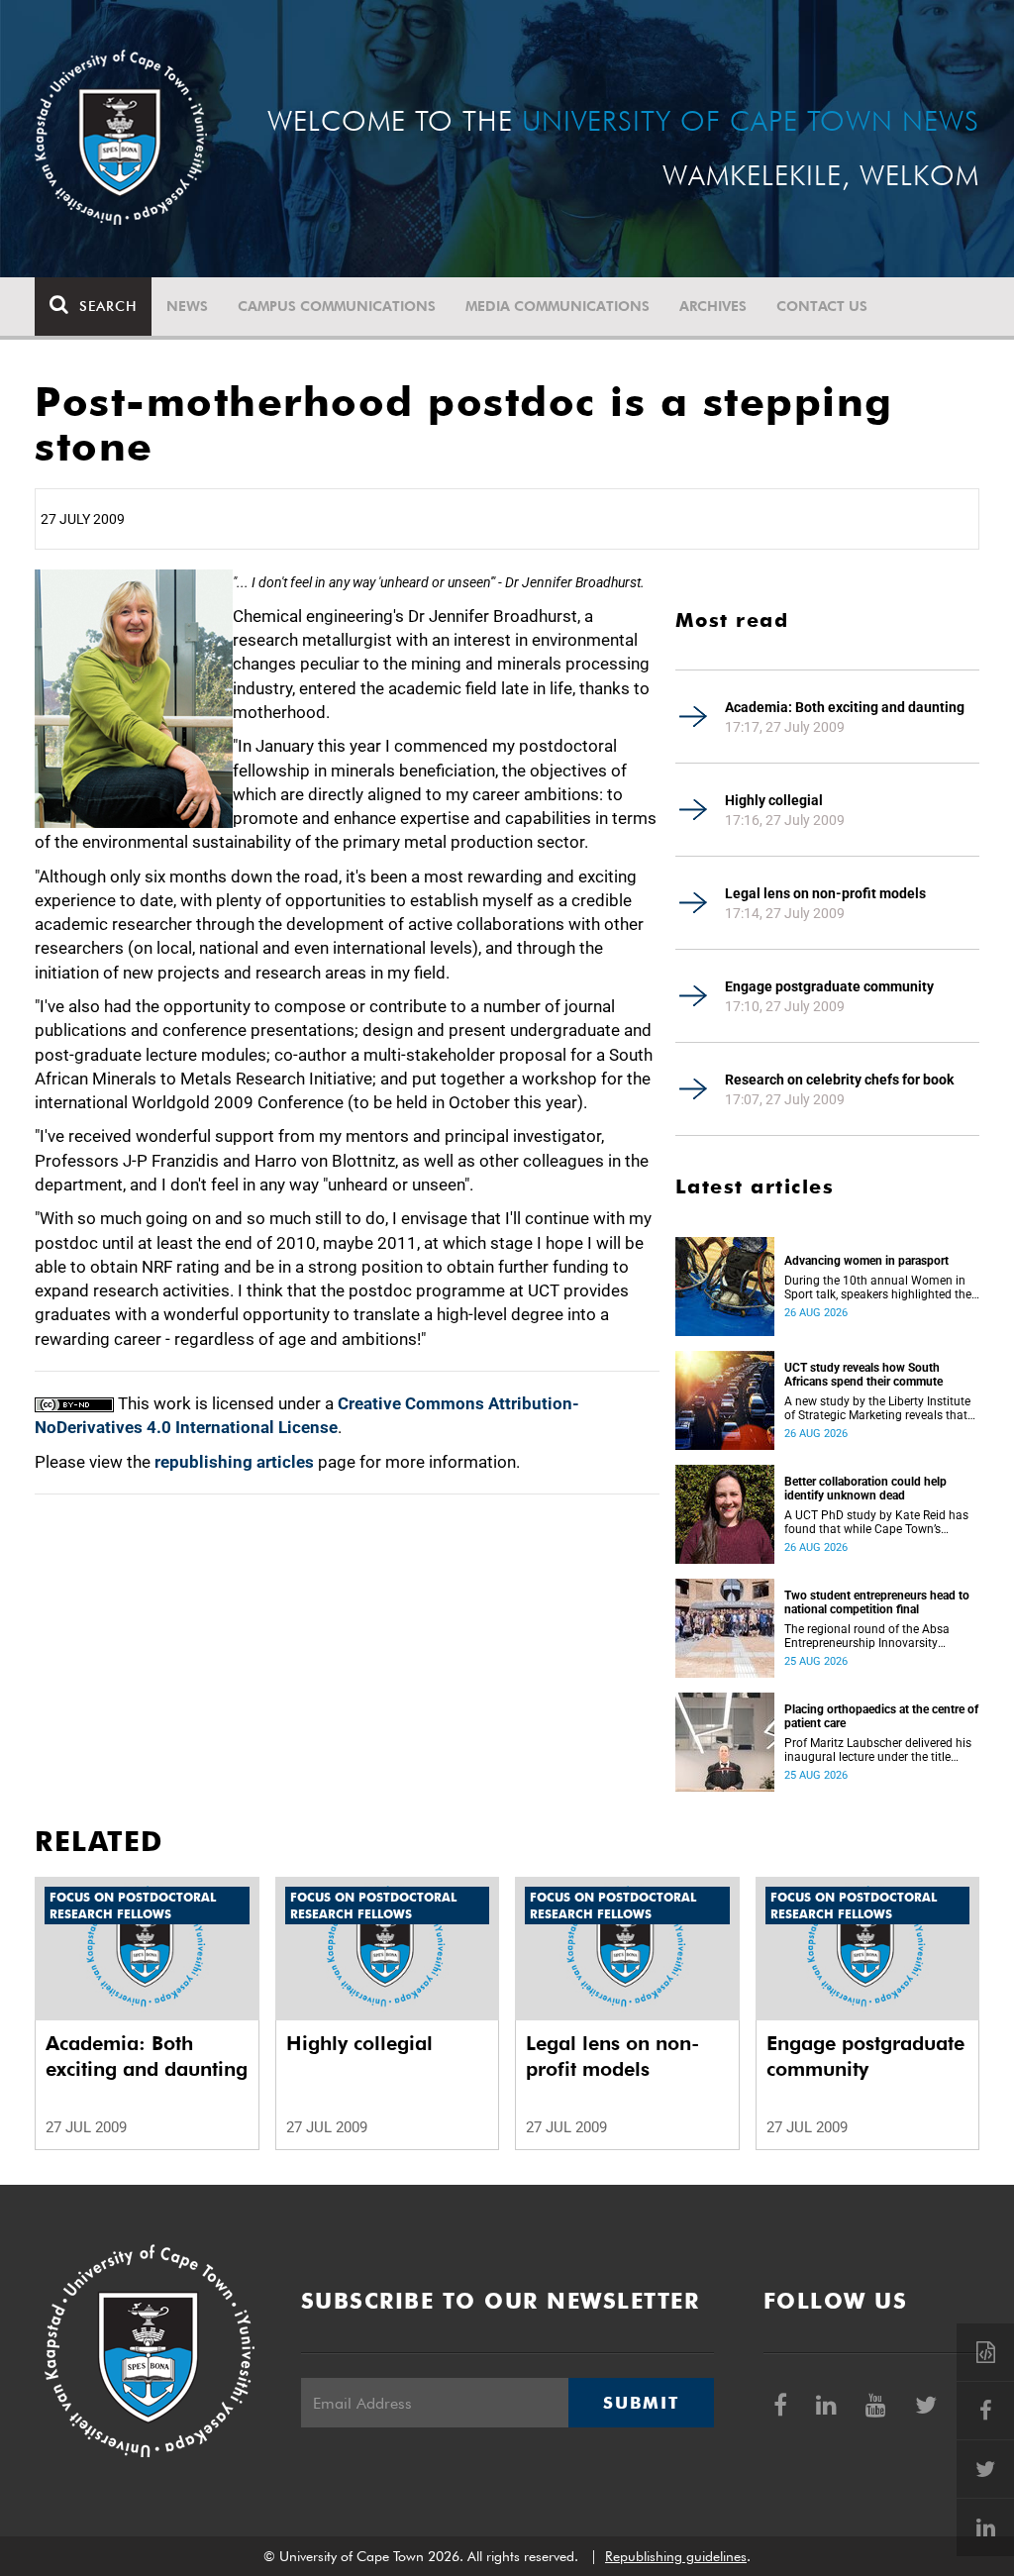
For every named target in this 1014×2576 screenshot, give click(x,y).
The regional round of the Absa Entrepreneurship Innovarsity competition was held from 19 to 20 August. (871, 1636)
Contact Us (822, 306)
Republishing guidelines (676, 2556)
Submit (641, 2403)
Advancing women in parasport (866, 1261)
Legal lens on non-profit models (825, 893)
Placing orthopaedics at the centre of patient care (881, 1716)
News (187, 306)
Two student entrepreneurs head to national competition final (877, 1602)
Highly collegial (774, 800)
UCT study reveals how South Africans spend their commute (863, 1375)
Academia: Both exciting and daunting (845, 707)
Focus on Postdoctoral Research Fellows (133, 1906)
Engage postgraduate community (829, 986)
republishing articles (234, 1462)
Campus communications (337, 306)
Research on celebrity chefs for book (839, 1080)
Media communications (558, 306)
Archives (713, 306)
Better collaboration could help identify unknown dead (865, 1489)
